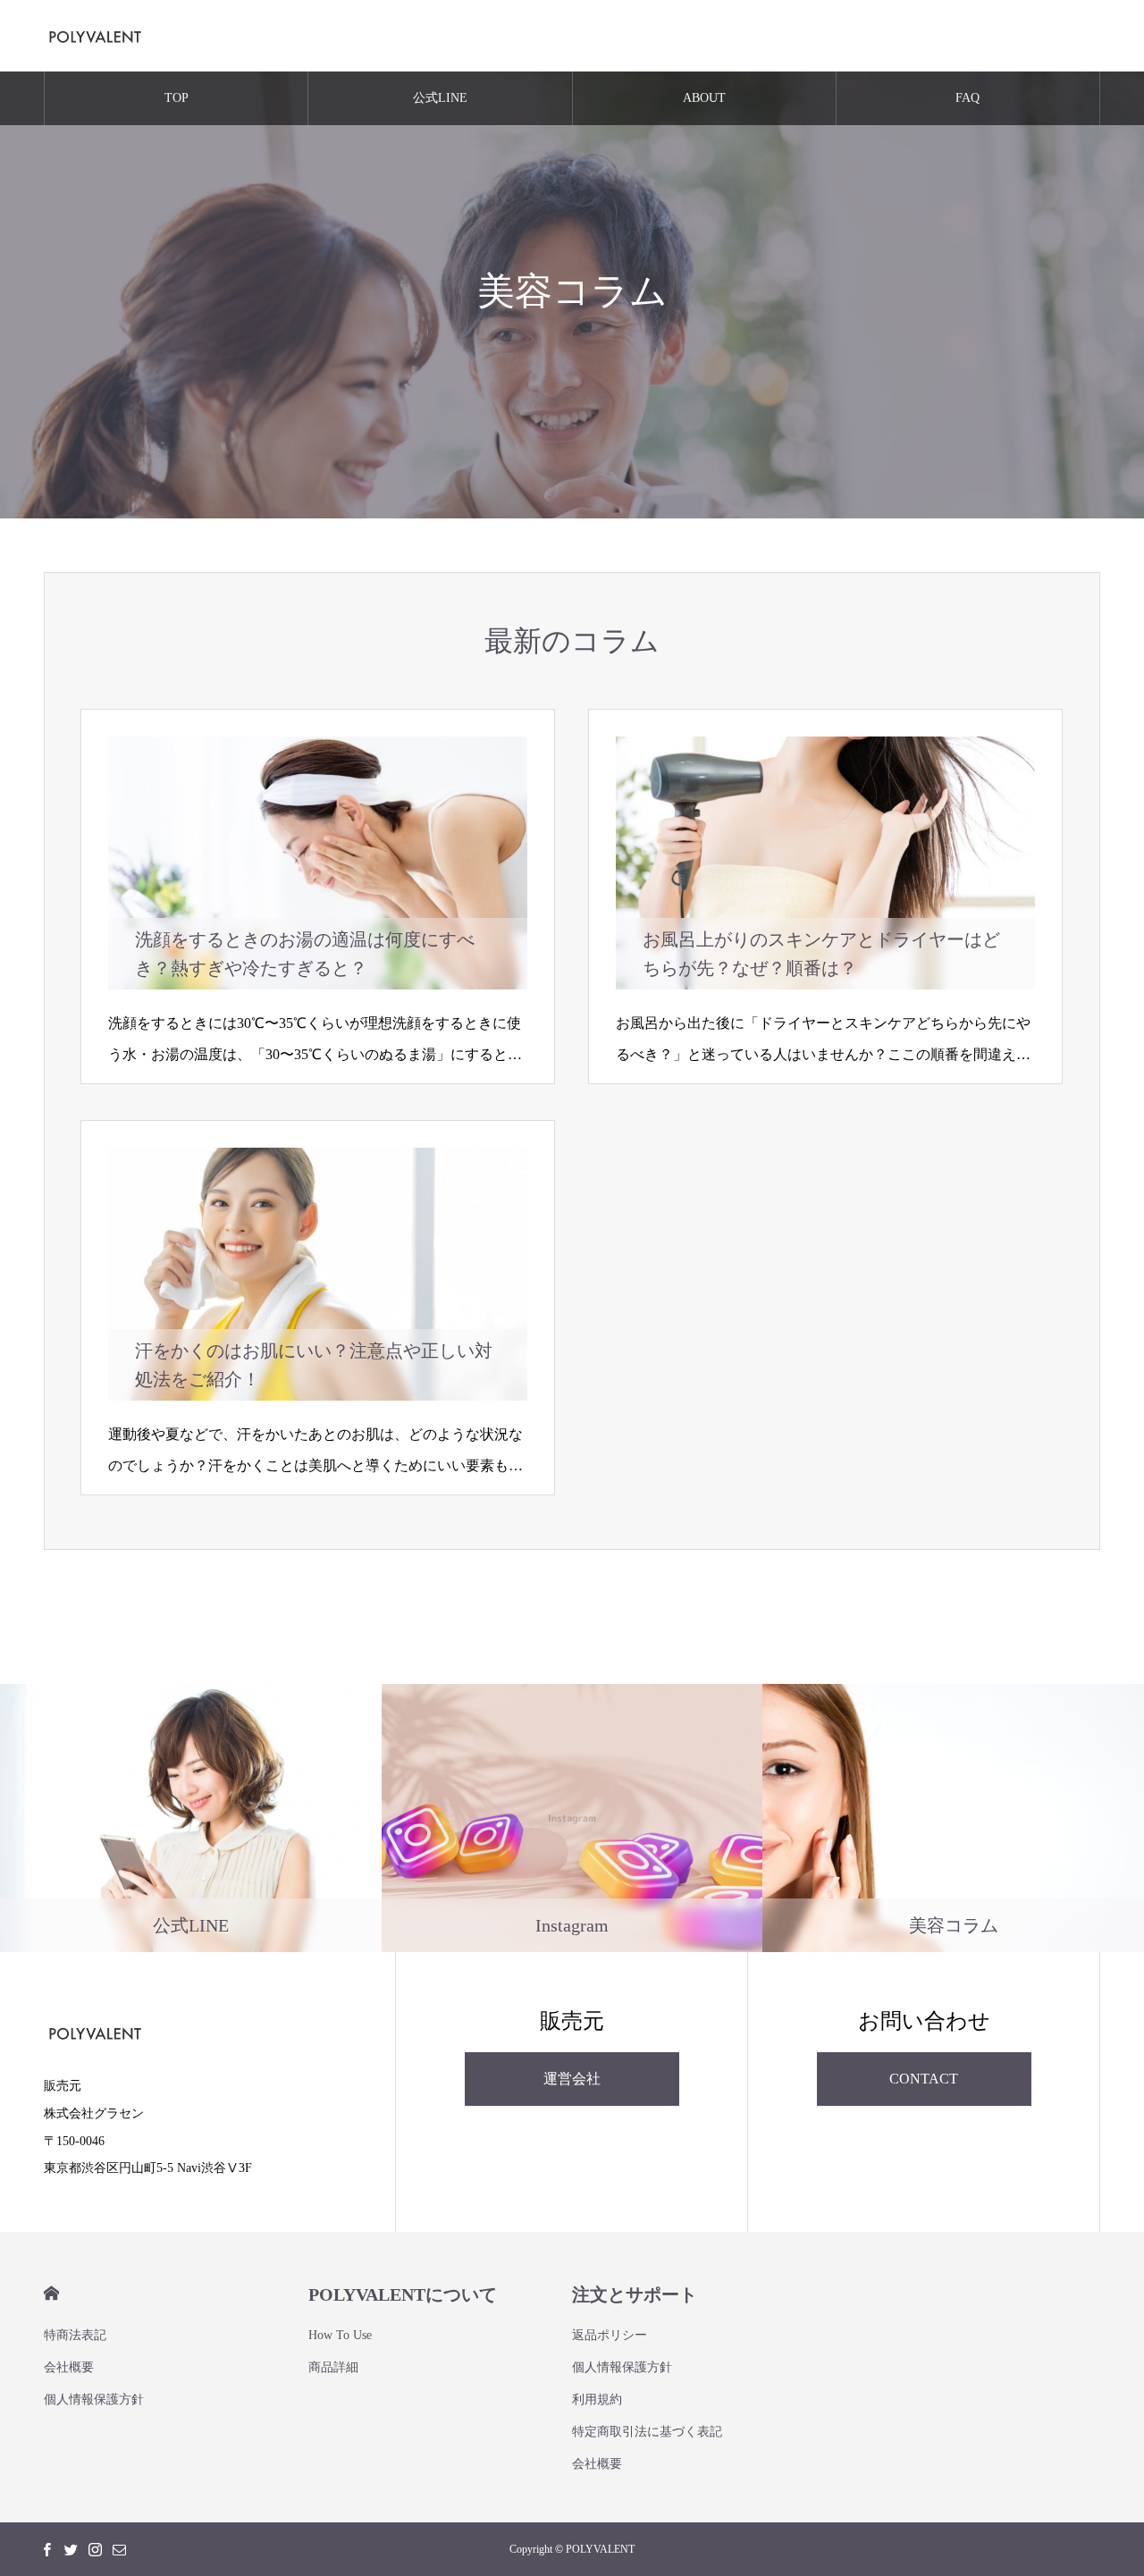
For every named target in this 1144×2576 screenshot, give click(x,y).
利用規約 (597, 2399)
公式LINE (440, 98)
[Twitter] (71, 2549)
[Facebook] (46, 2549)
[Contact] (119, 2549)
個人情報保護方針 (94, 2399)
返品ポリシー (610, 2335)
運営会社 (572, 2079)
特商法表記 (75, 2335)
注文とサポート (635, 2294)
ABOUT (704, 98)
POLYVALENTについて (403, 2294)
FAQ (967, 98)
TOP (177, 98)
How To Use (340, 2335)
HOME (51, 2293)
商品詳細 (333, 2367)
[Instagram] (95, 2549)
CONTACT (924, 2079)
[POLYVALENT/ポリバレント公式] (95, 36)
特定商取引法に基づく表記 (647, 2432)
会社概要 (69, 2367)
